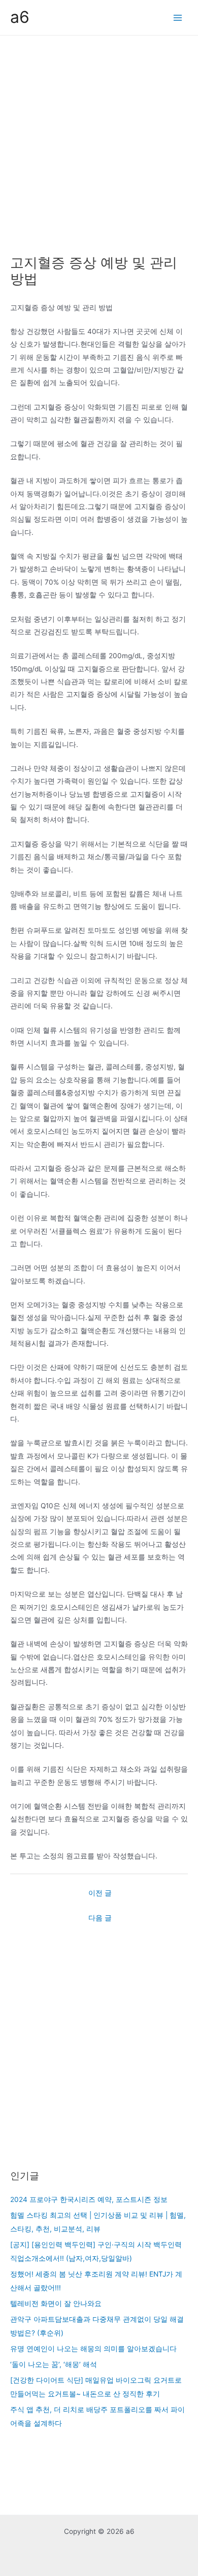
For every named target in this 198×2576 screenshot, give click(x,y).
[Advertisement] (99, 140)
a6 (20, 17)
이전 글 (100, 1893)
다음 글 (100, 1918)
